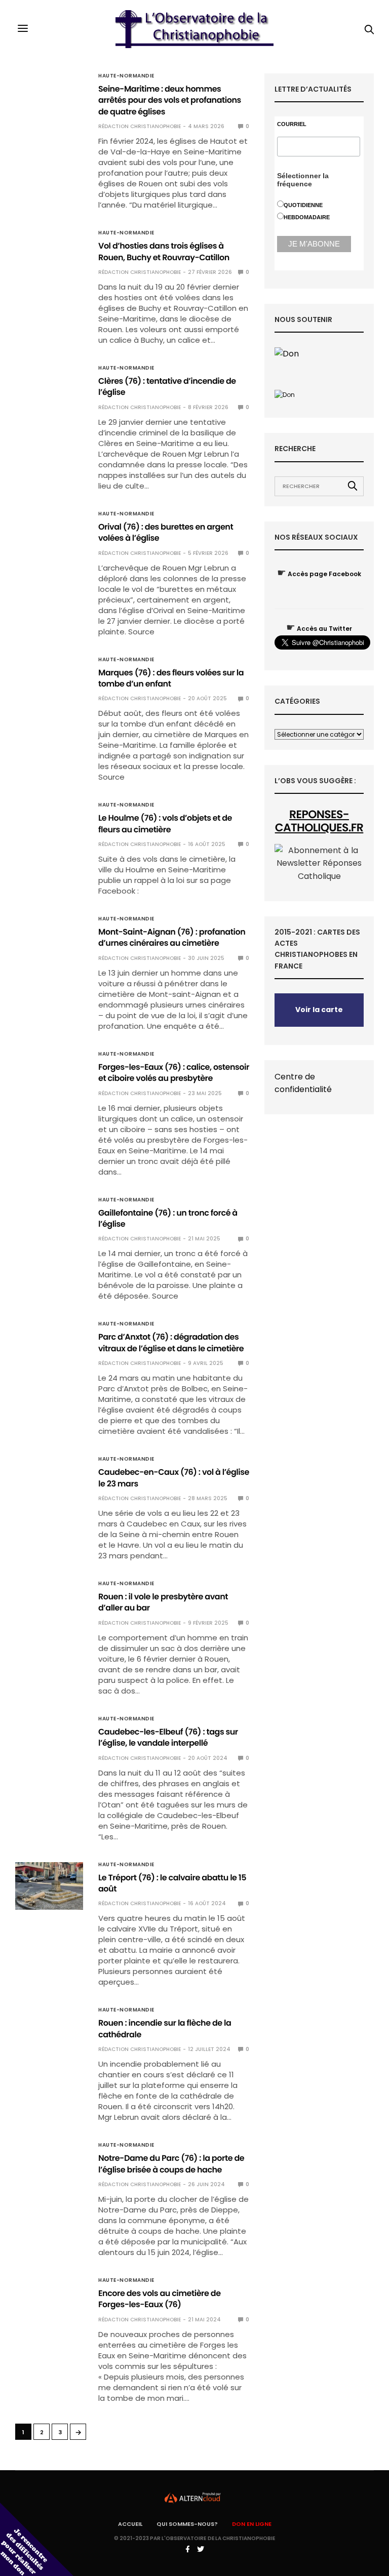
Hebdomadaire (307, 217)
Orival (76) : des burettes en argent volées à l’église (166, 532)
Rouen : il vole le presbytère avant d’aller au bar (163, 1602)
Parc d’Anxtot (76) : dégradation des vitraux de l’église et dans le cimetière (171, 1342)
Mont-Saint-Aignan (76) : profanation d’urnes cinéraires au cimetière (172, 937)
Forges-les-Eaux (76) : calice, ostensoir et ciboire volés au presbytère (174, 1073)
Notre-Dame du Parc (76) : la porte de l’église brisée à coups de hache (171, 2164)
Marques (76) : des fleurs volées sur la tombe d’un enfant (171, 678)
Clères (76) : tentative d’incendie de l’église (167, 387)
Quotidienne (303, 205)
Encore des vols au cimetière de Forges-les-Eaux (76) (160, 2299)
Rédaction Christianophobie (140, 126)
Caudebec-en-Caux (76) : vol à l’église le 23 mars (174, 1478)
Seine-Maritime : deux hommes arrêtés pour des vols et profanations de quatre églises (170, 100)
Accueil (130, 2524)
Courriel (292, 124)
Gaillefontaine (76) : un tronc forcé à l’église (168, 1218)
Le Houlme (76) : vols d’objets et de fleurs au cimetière (165, 823)
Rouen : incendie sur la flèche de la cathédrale (165, 2028)
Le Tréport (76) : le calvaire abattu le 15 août (172, 1883)
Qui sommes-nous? (187, 2524)
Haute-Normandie (126, 76)
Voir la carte (319, 1010)
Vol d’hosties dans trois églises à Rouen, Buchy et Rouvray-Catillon (164, 251)
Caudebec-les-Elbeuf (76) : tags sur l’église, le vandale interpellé (168, 1737)
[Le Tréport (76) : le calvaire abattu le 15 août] (49, 1886)
